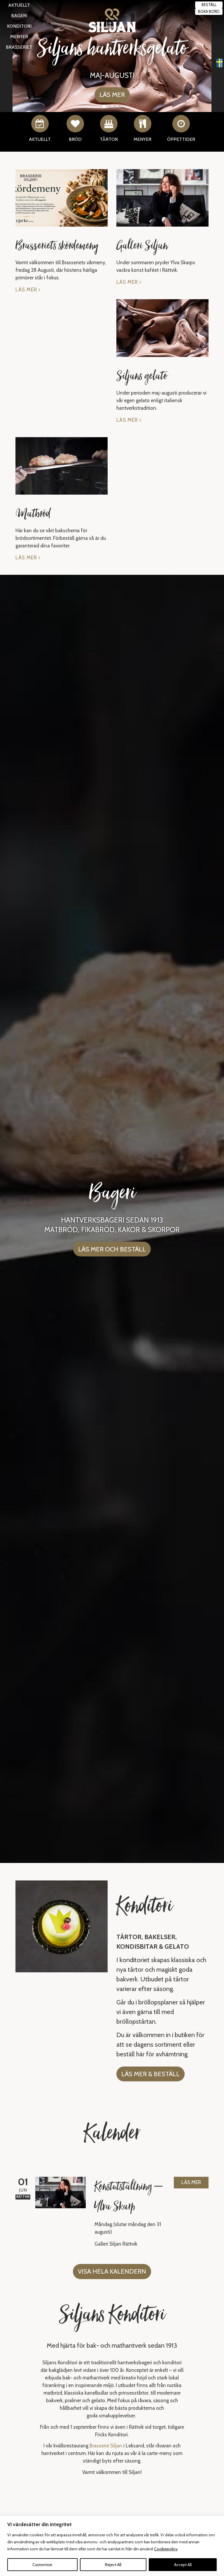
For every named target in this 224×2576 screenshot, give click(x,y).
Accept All (183, 2565)
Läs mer (27, 290)
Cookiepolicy (166, 2549)
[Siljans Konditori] (112, 20)
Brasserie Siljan (106, 2446)
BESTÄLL (209, 5)
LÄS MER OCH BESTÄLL (112, 1249)
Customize (42, 2565)
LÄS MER (75, 95)
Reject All (113, 2565)
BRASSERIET (19, 47)
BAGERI (19, 16)
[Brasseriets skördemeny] (62, 198)
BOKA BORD (209, 11)
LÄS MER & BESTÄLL (150, 2074)
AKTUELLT (19, 5)
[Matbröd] (62, 466)
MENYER (19, 37)
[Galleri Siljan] (162, 198)
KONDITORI (19, 26)
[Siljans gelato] (162, 328)
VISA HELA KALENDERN (112, 2271)
